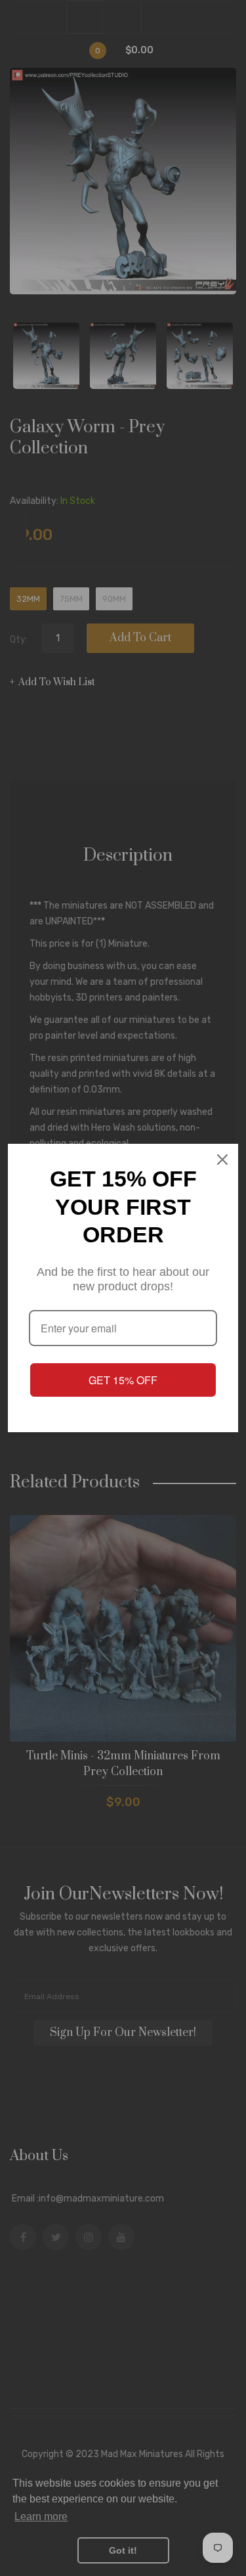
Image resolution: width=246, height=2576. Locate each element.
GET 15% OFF (123, 1380)
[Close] (222, 1160)
